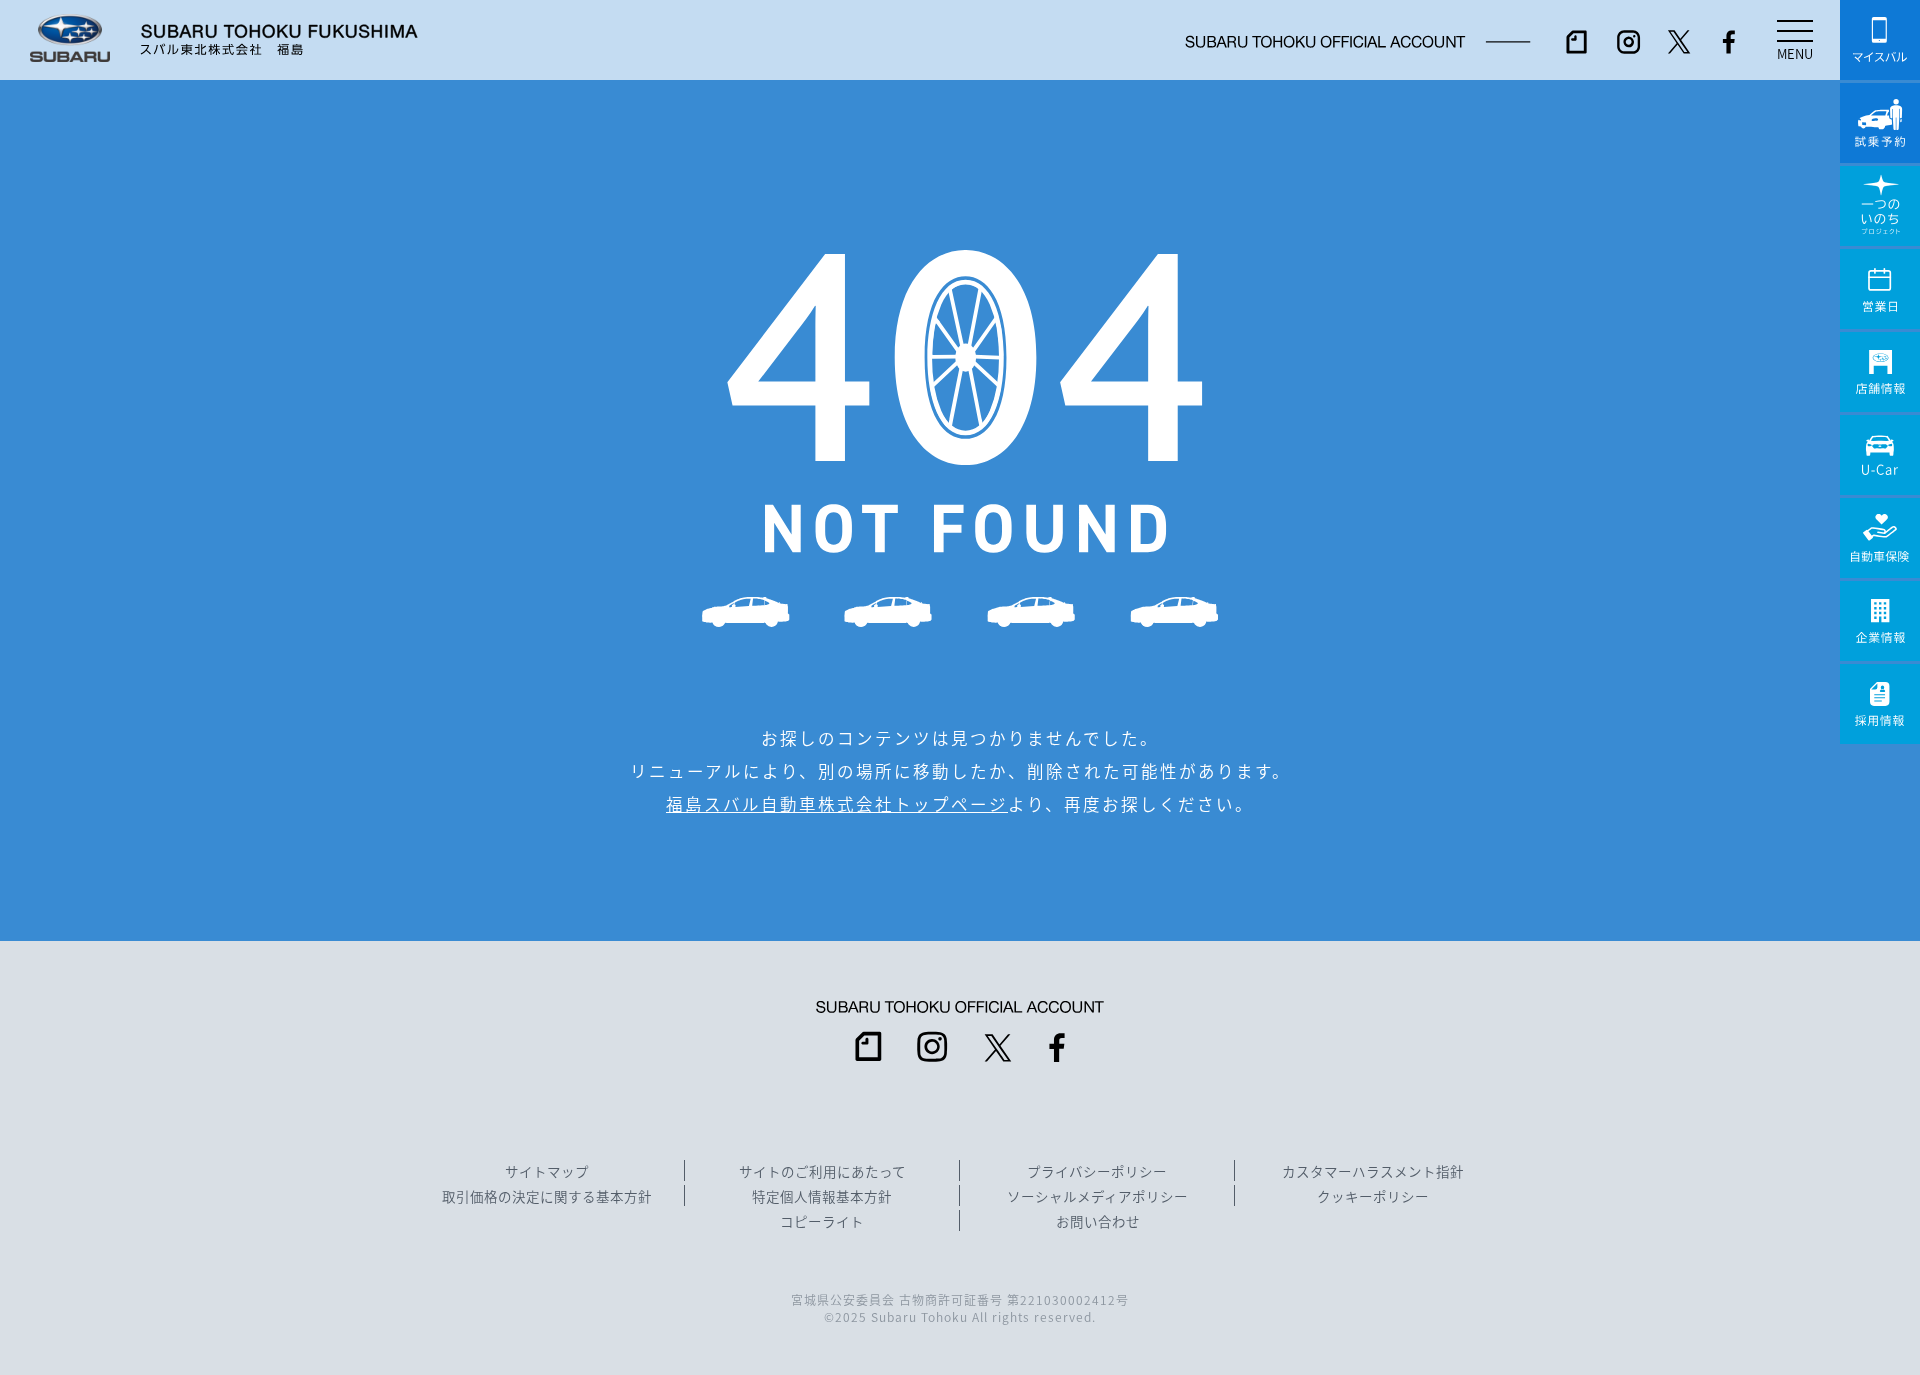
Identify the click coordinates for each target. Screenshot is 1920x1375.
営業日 (1880, 289)
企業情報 (1880, 621)
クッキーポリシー (1373, 1197)
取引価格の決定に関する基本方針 (547, 1197)
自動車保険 (1880, 538)
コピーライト (822, 1222)
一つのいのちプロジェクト (1880, 206)
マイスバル (1880, 40)
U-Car (1880, 455)
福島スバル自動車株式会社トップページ (837, 804)
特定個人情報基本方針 (822, 1197)
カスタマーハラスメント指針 (1373, 1172)
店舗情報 (1880, 372)
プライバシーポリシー (1097, 1172)
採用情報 (1880, 704)
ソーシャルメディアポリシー (1097, 1197)
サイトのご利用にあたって (822, 1172)
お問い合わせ (1098, 1222)
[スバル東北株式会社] (279, 40)
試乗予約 (1880, 123)
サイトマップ (547, 1172)
